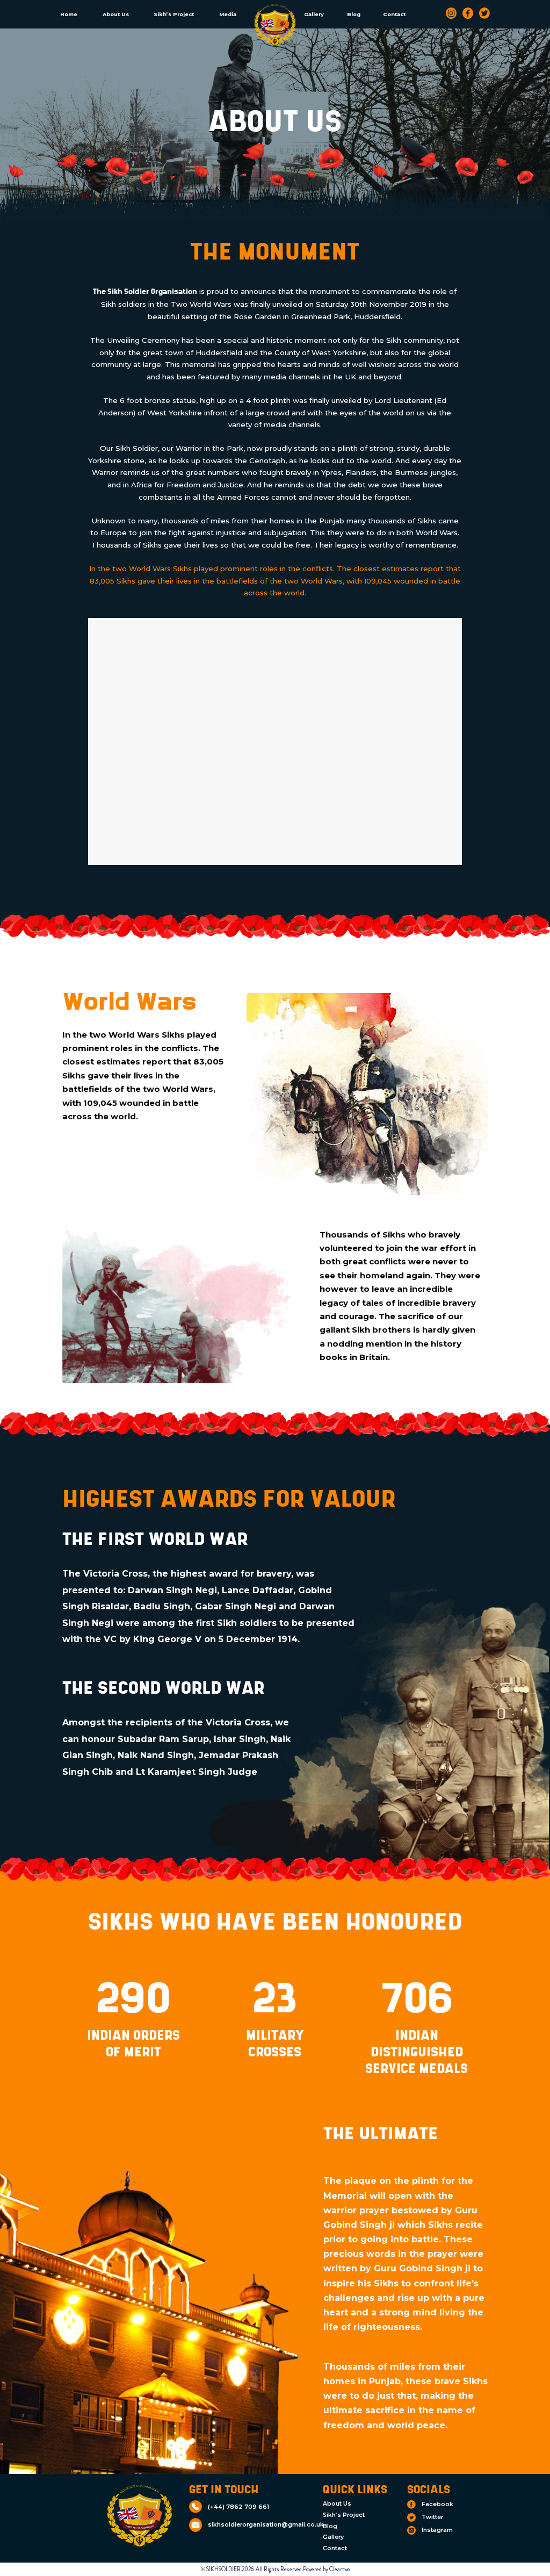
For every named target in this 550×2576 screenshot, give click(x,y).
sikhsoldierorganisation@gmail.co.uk (266, 2525)
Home (69, 14)
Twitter (432, 2517)
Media (228, 14)
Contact (394, 14)
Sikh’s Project (174, 14)
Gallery (314, 14)
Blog (354, 14)
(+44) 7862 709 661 (238, 2507)
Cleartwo (339, 2569)
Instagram (437, 2530)
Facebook (437, 2504)
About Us (116, 14)
